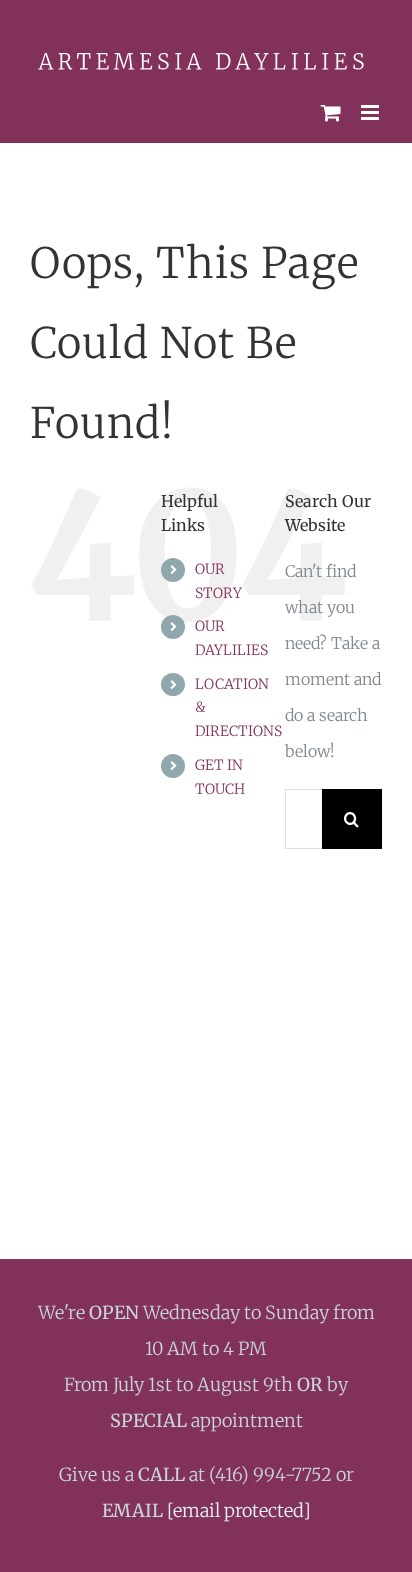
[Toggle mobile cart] (331, 105)
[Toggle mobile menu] (371, 105)
